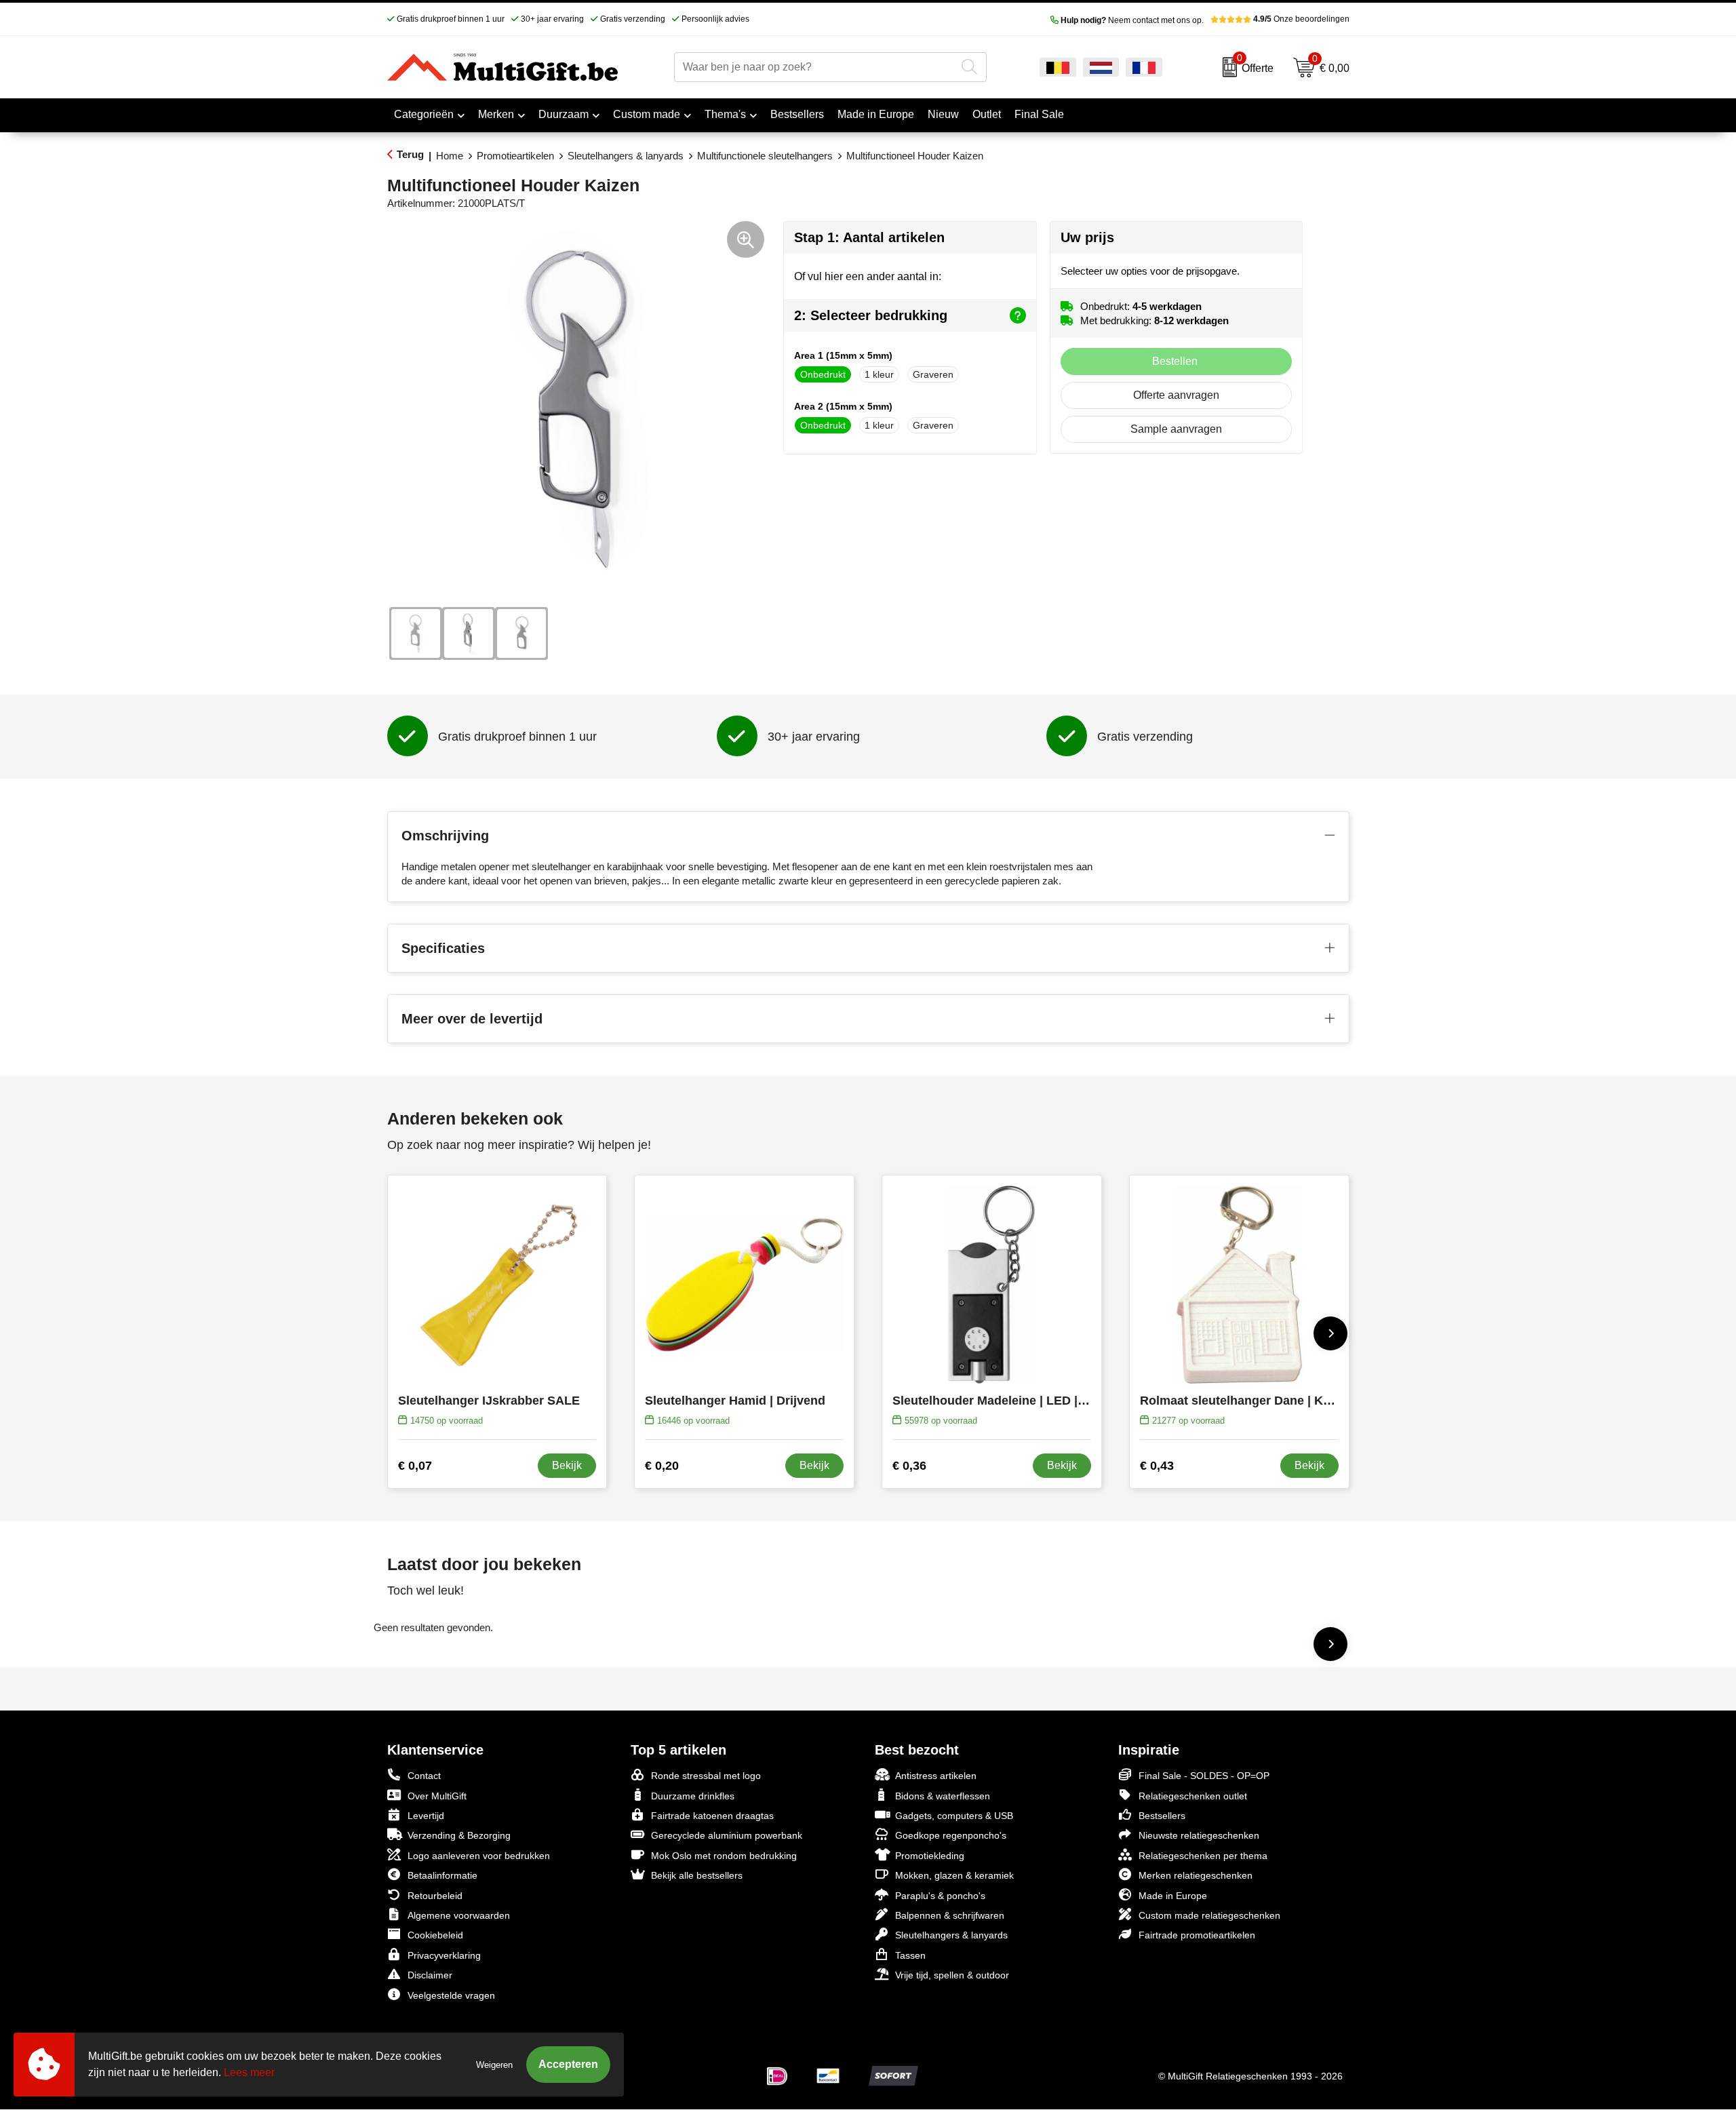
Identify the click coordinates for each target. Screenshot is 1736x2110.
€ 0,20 (662, 1466)
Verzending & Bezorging (459, 1835)
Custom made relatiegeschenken (1209, 1915)
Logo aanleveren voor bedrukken (479, 1856)
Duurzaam (564, 114)
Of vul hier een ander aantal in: (868, 276)
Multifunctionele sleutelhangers (765, 156)
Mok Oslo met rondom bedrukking (724, 1856)
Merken (496, 114)
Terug (410, 154)
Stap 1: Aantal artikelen (869, 237)
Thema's (725, 114)
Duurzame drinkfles (693, 1796)
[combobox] (815, 67)
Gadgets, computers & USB (954, 1816)
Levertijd (426, 1816)
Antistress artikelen (936, 1776)
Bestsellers (1162, 1816)
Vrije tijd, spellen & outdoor (952, 1975)
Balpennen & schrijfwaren (950, 1915)
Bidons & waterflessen (943, 1796)
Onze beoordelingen (1301, 19)
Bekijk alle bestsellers (697, 1875)
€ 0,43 (1157, 1466)
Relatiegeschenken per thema (1203, 1856)
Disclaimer (430, 1975)
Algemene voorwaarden (459, 1915)
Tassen (910, 1955)
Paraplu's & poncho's (940, 1896)
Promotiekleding (930, 1856)
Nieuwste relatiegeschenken (1199, 1835)
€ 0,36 (909, 1466)
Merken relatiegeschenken (1196, 1875)
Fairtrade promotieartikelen (1197, 1935)
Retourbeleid (435, 1896)
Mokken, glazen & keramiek (954, 1875)
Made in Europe (1173, 1896)
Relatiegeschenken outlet (1193, 1796)
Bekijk (567, 1465)
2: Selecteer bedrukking (871, 315)
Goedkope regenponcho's (951, 1835)
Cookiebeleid (435, 1935)
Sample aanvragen (1176, 429)
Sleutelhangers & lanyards (626, 156)
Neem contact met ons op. (1132, 20)
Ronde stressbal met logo (706, 1776)
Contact (424, 1776)
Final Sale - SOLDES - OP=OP (1204, 1776)
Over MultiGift (437, 1796)
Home (450, 156)
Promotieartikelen (515, 156)
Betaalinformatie (442, 1875)
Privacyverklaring (444, 1955)
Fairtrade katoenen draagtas (712, 1816)
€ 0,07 (415, 1466)
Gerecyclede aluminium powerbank (727, 1835)
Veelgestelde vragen (451, 1995)
